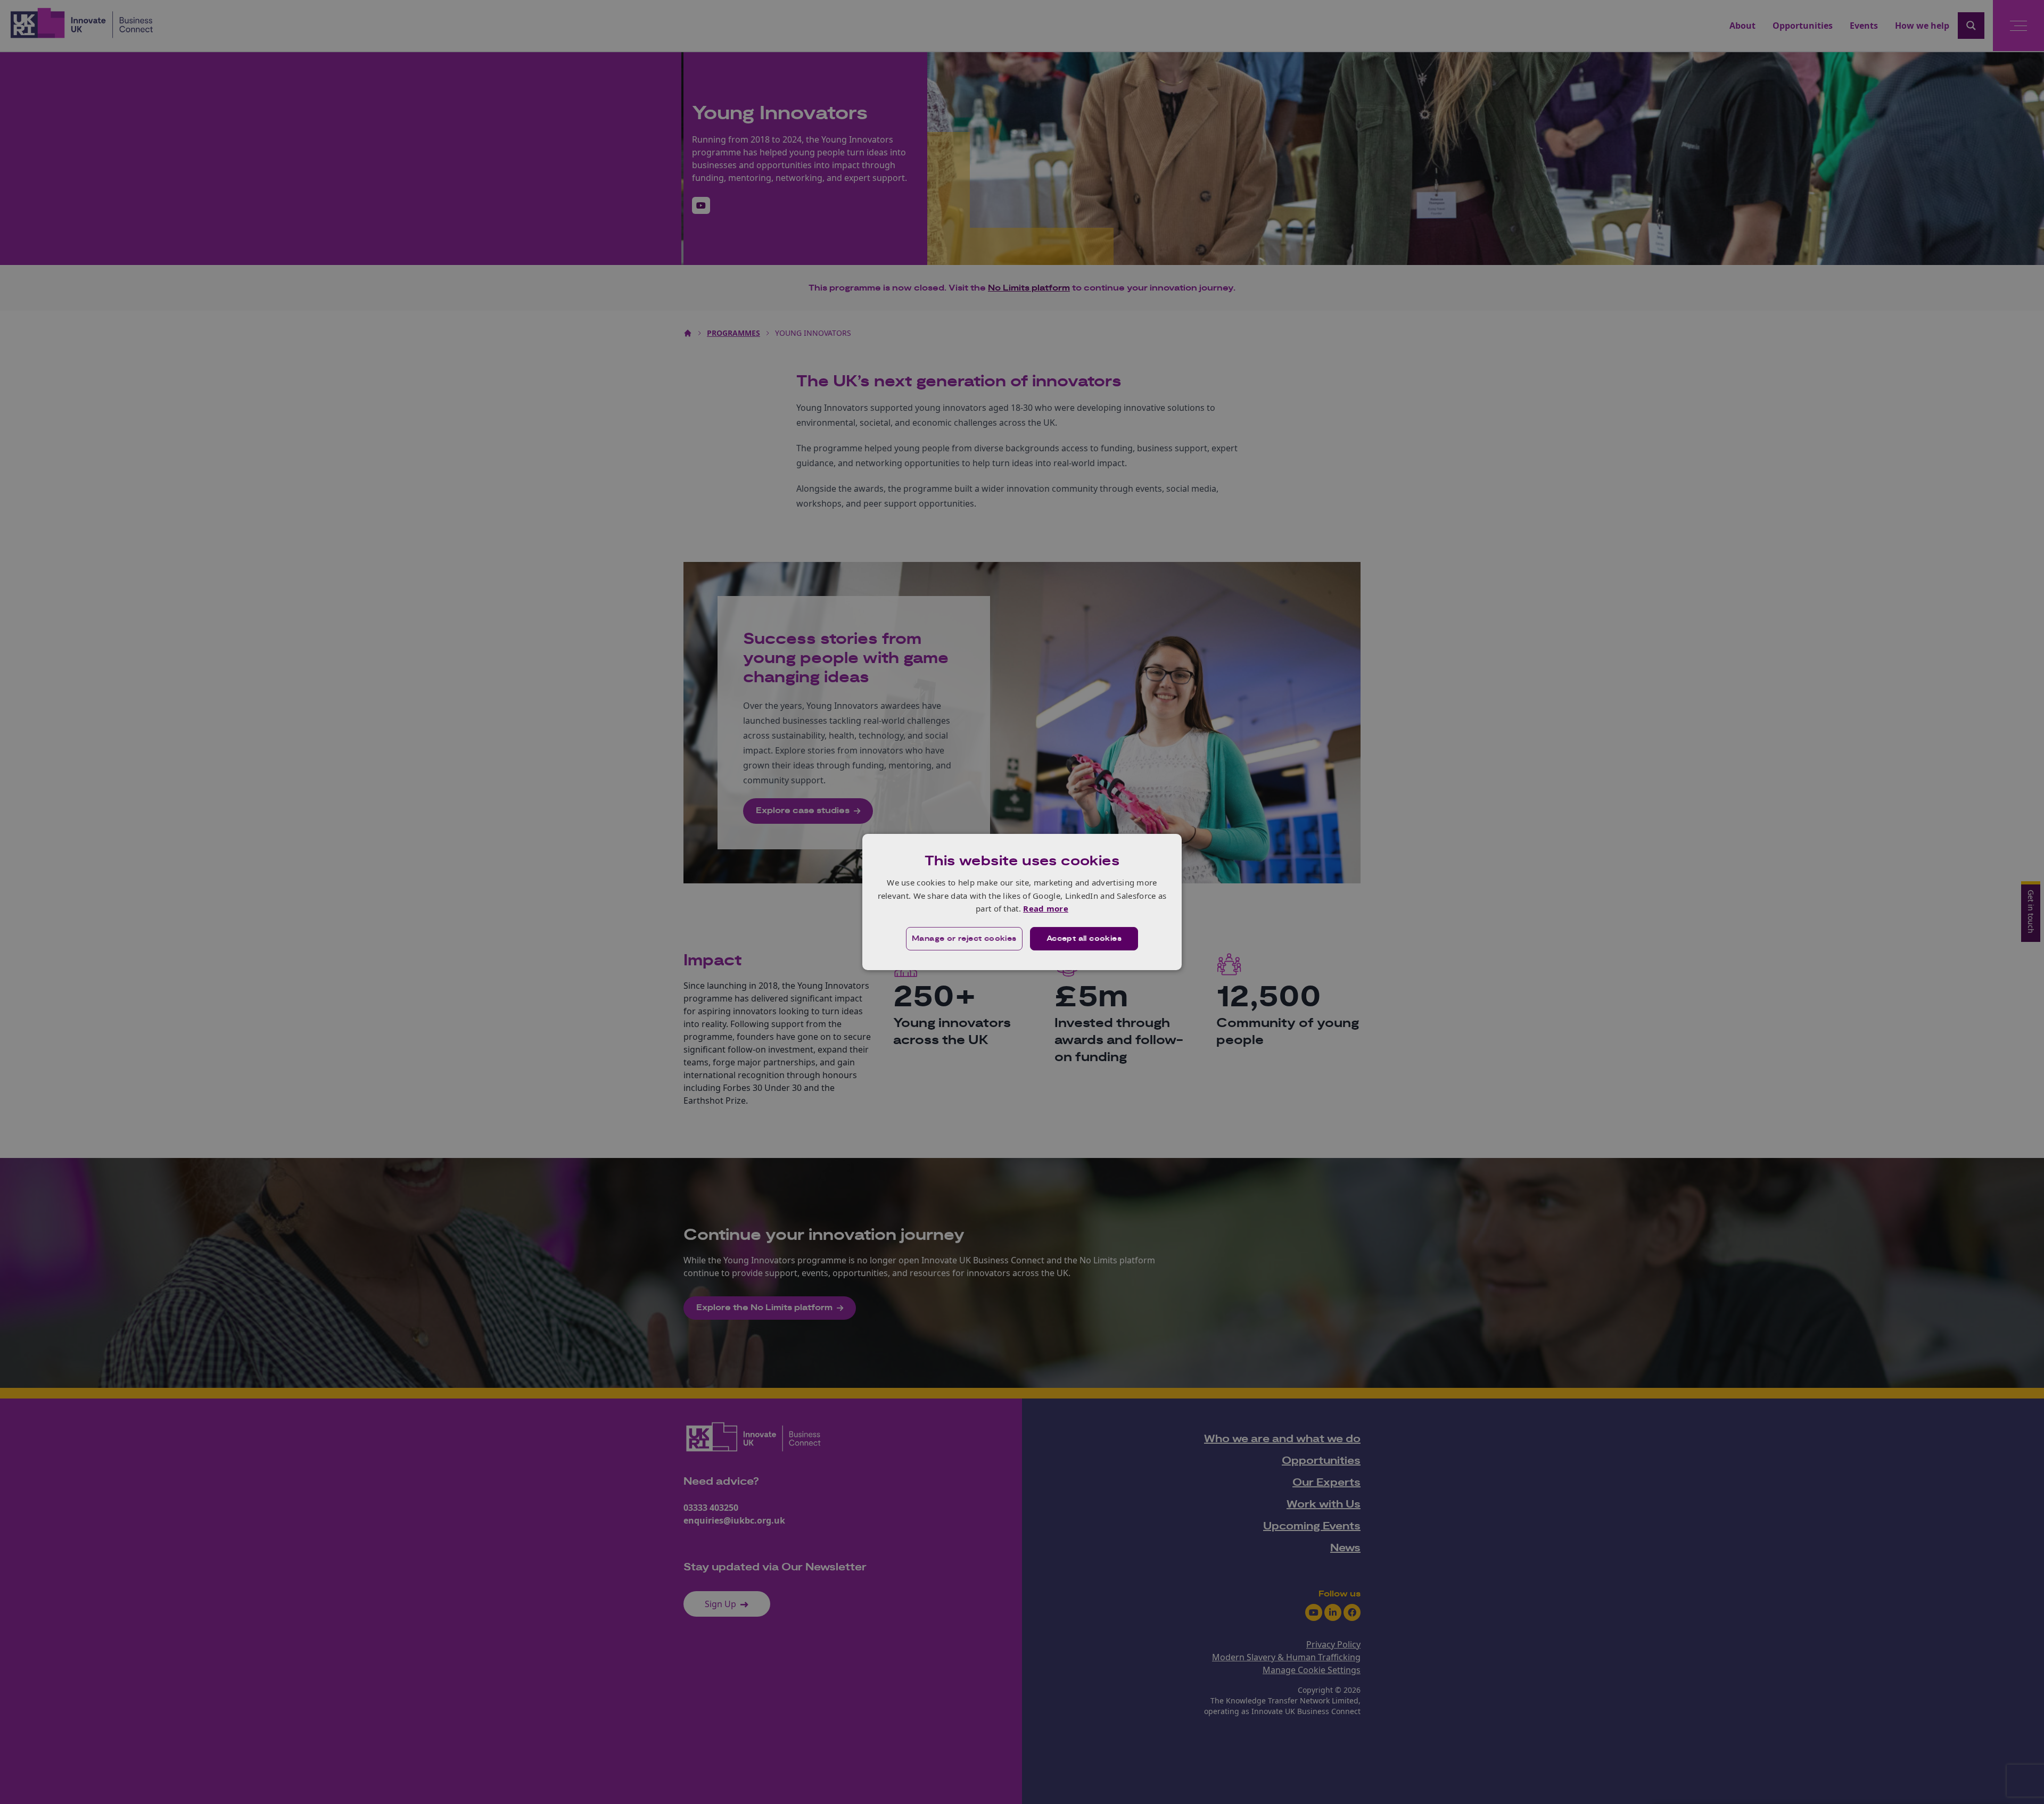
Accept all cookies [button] (1084, 939)
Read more (1046, 908)
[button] (964, 939)
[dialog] (1022, 902)
